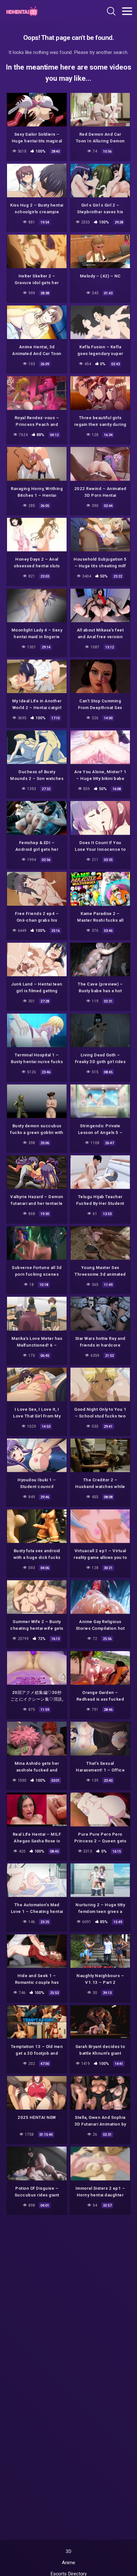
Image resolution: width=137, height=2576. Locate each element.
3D (69, 2551)
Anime (68, 2563)
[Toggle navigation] (127, 11)
